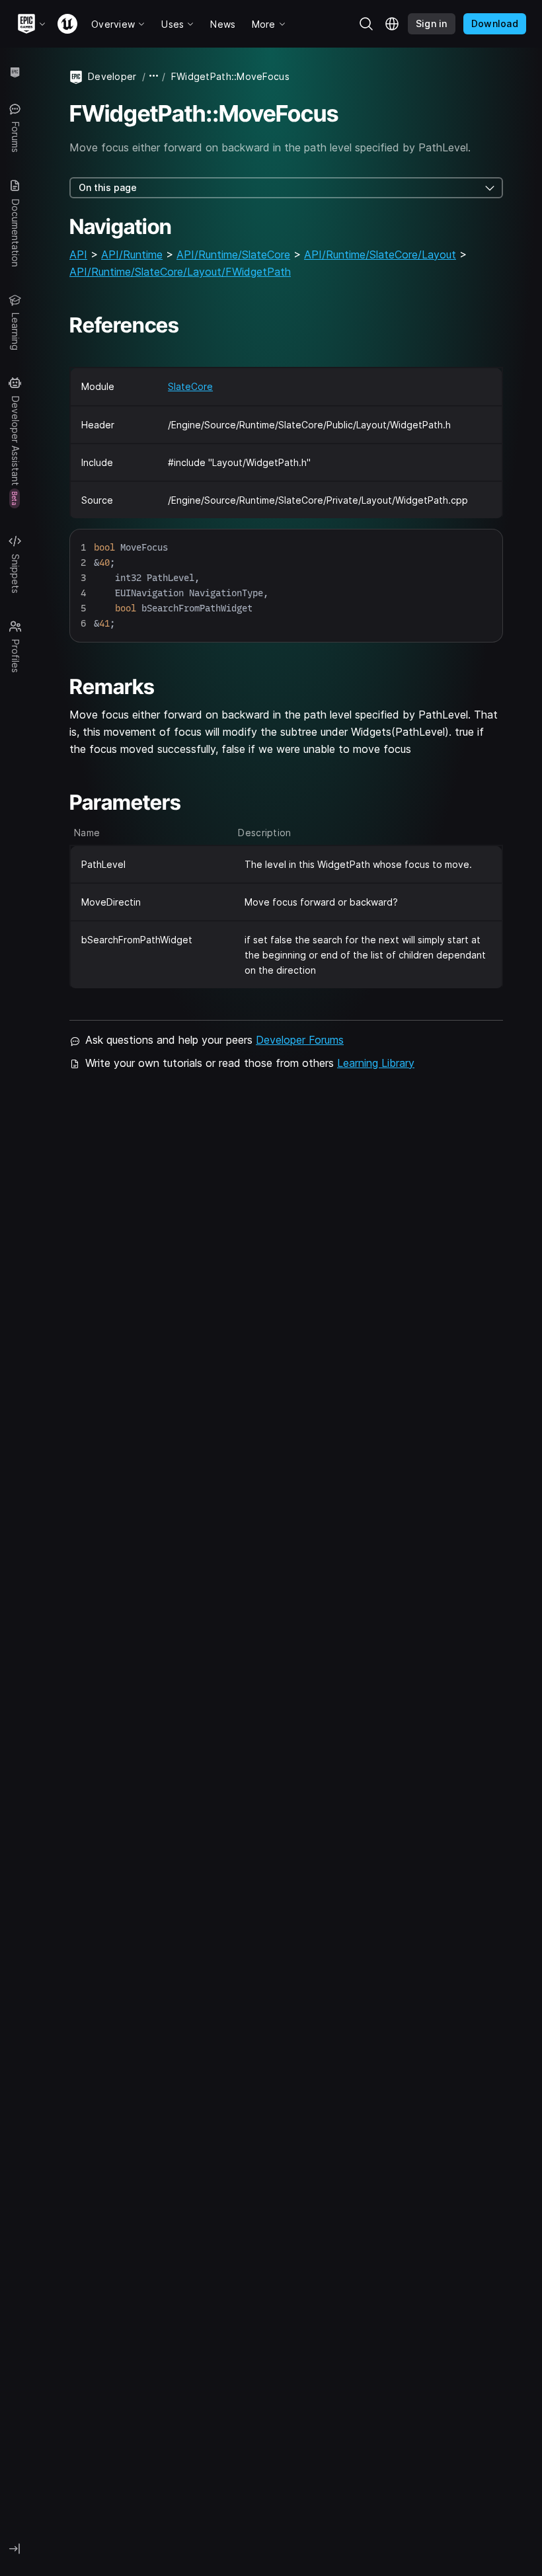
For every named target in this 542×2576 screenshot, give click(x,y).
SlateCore (190, 386)
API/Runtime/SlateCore (233, 254)
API (78, 254)
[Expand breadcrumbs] (154, 76)
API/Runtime (132, 254)
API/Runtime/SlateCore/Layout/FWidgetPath (180, 272)
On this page (108, 187)
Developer (112, 76)
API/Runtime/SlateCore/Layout (380, 254)
